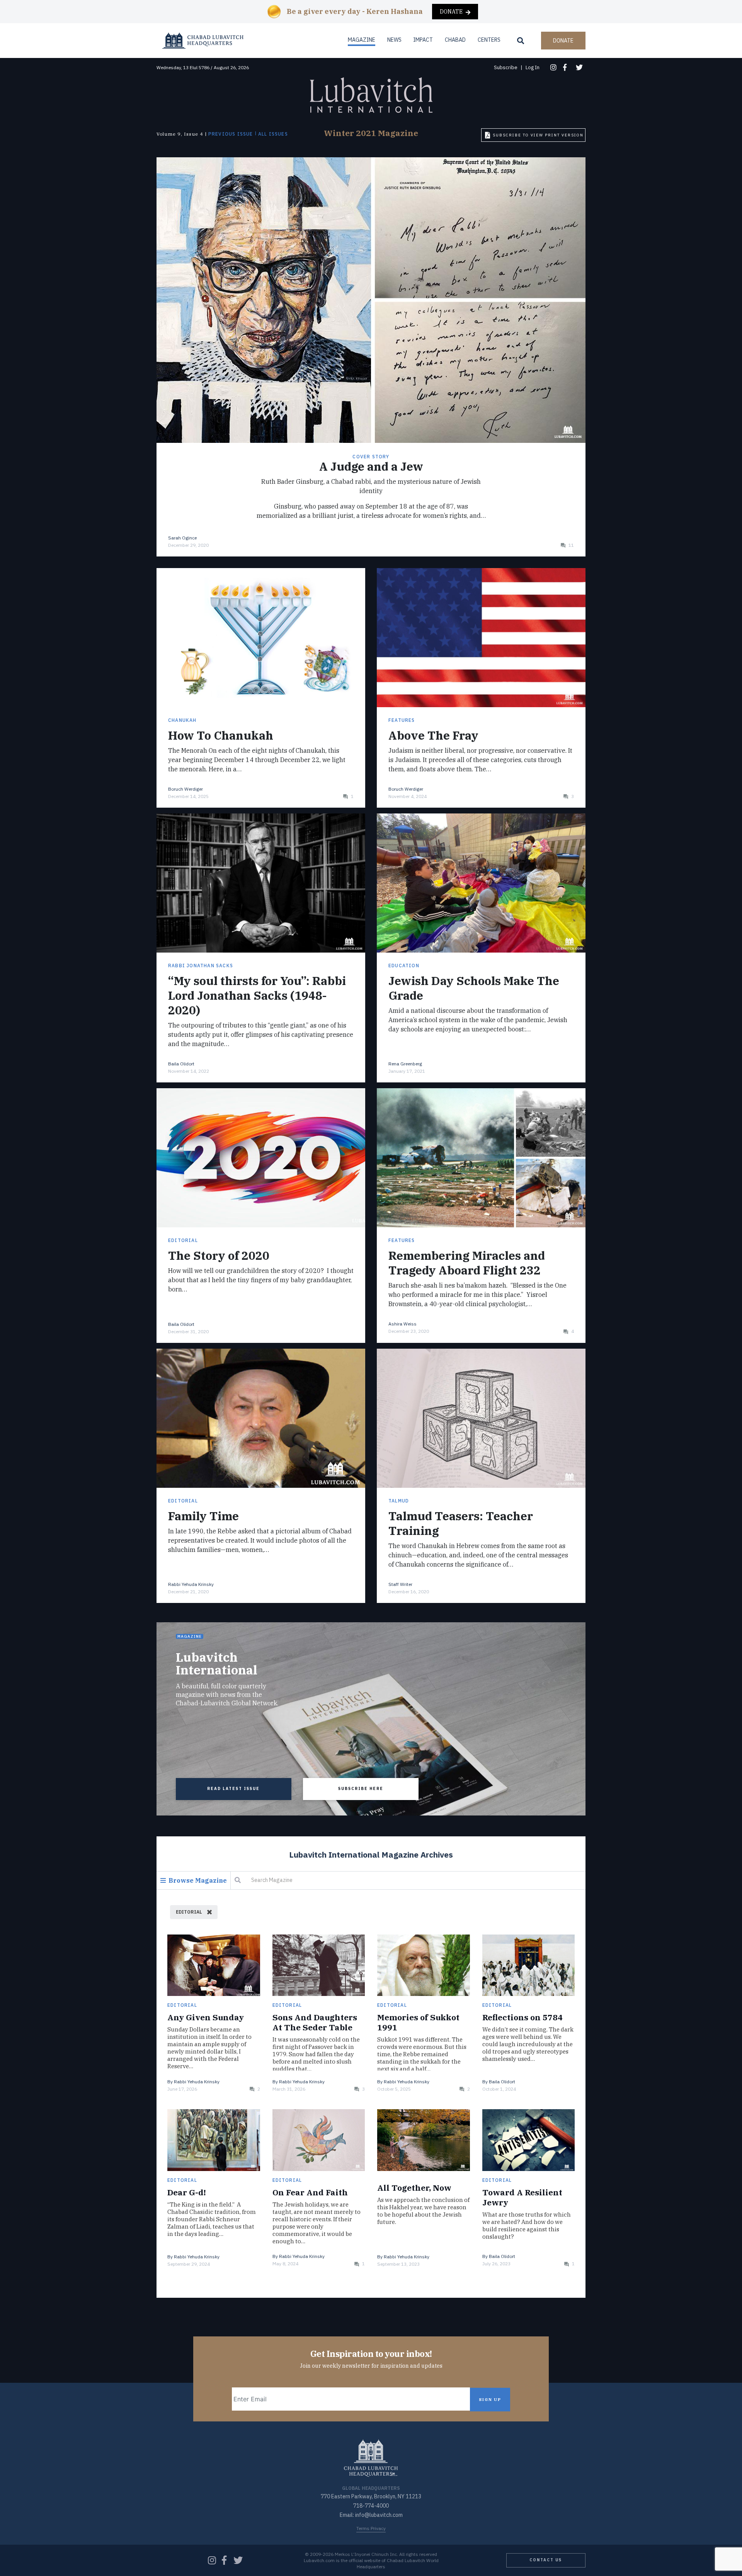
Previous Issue (231, 134)
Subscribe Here (361, 1789)
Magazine (362, 40)
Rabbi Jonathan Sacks (201, 966)
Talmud (399, 1501)
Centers (489, 40)
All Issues (273, 134)
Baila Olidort (181, 1064)
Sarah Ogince (182, 538)
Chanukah (182, 720)
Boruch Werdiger (185, 789)
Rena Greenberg (405, 1064)
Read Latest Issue (233, 1789)
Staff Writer (400, 1584)
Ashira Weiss (402, 1324)
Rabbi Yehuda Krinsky (191, 1584)
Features (402, 720)
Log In (533, 67)
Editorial (183, 1240)
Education (404, 966)
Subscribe (506, 67)
